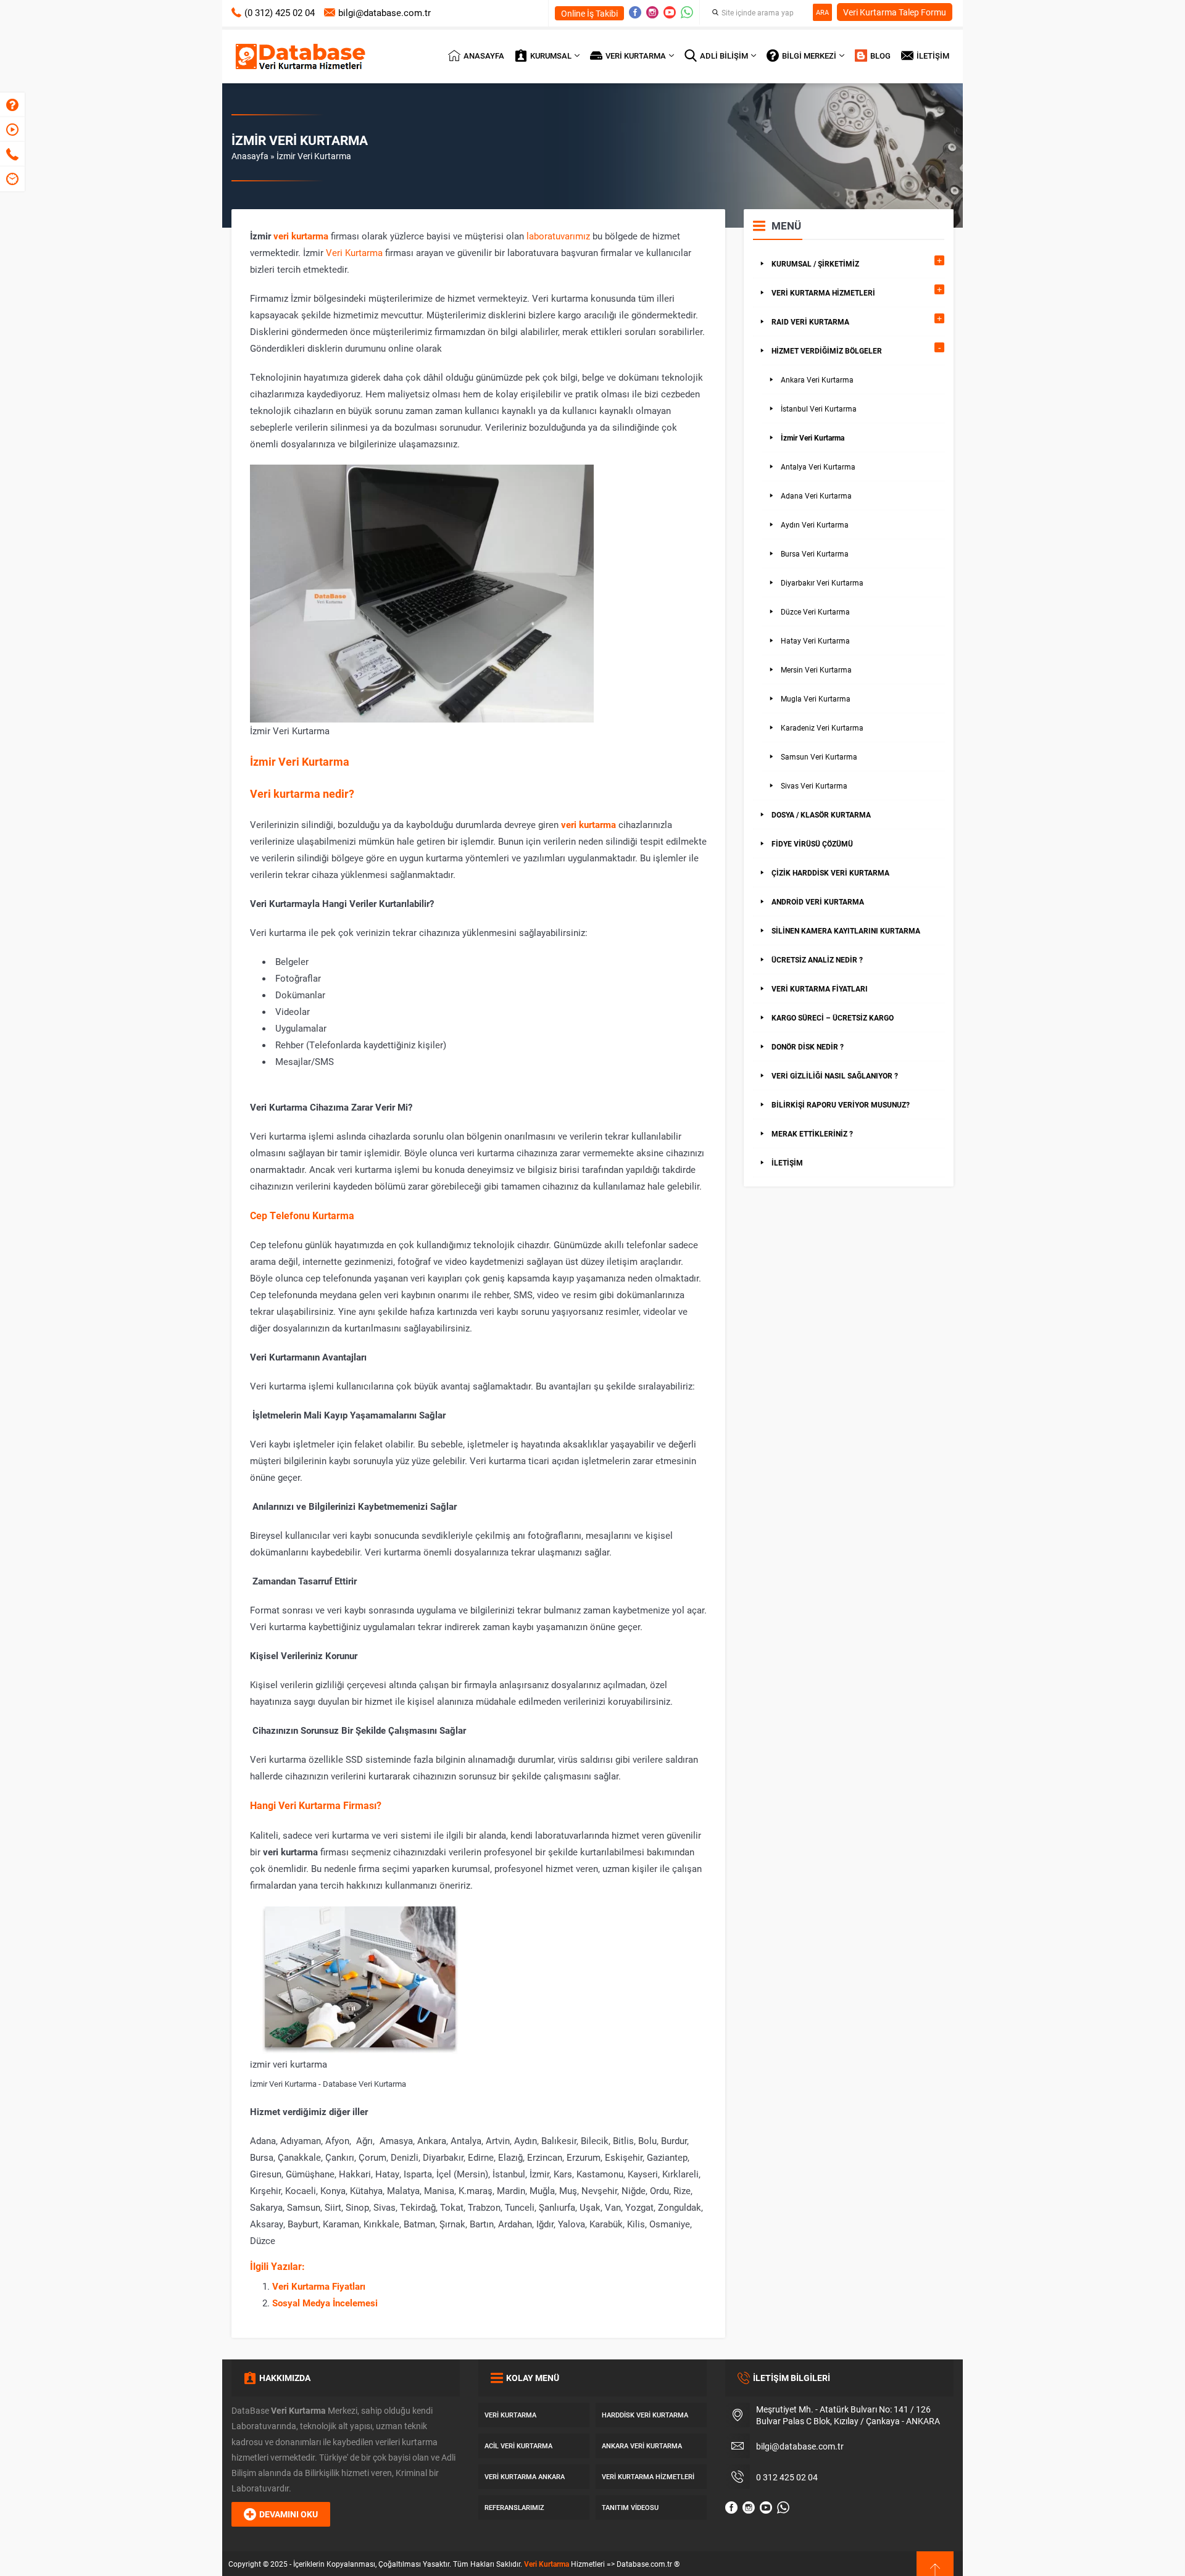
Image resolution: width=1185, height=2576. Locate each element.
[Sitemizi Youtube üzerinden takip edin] (670, 12)
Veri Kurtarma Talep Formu (895, 12)
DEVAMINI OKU (289, 2514)
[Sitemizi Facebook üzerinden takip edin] (635, 12)
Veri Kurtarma (354, 252)
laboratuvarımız (558, 236)
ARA (822, 12)
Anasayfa (250, 156)
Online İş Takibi (589, 13)
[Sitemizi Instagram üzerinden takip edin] (652, 12)
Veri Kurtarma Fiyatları (319, 2286)
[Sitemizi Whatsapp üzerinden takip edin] (687, 12)
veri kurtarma (301, 236)
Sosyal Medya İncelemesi (325, 2303)
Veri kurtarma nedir (299, 793)
